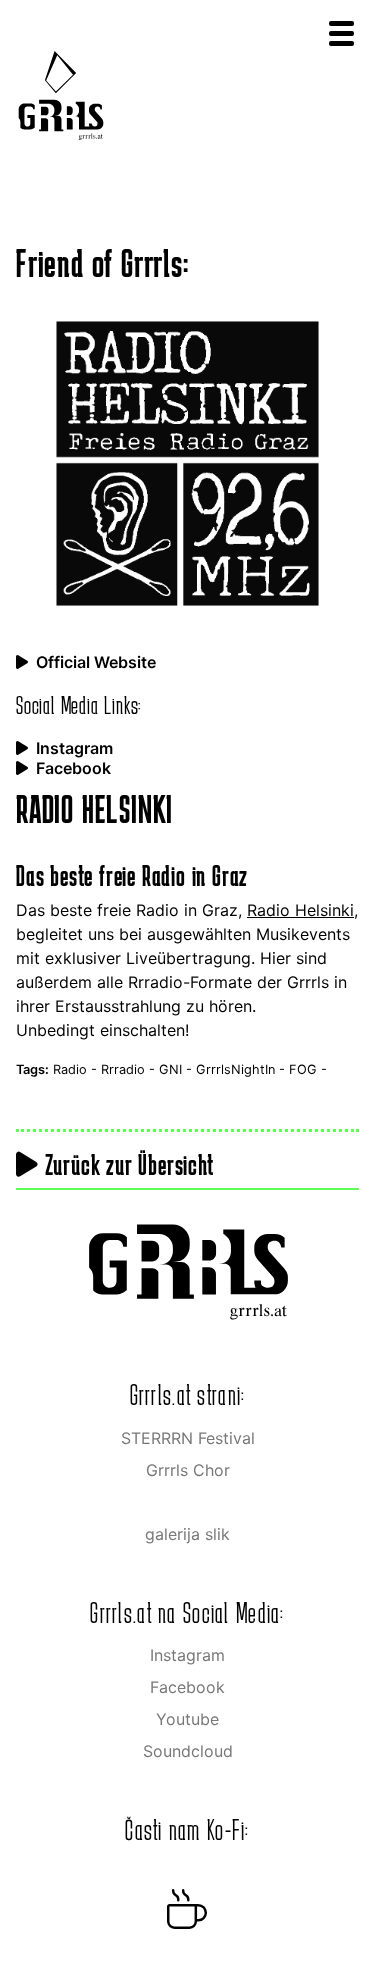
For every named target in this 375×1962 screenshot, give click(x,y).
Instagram (74, 748)
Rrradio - (130, 1069)
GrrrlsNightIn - (242, 1069)
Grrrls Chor (188, 1470)
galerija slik (187, 1534)
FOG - (308, 1069)
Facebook (73, 768)
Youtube (187, 1719)
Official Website (96, 662)
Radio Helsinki (300, 910)
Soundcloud (188, 1751)
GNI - (177, 1069)
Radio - (77, 1069)
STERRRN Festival (188, 1438)
